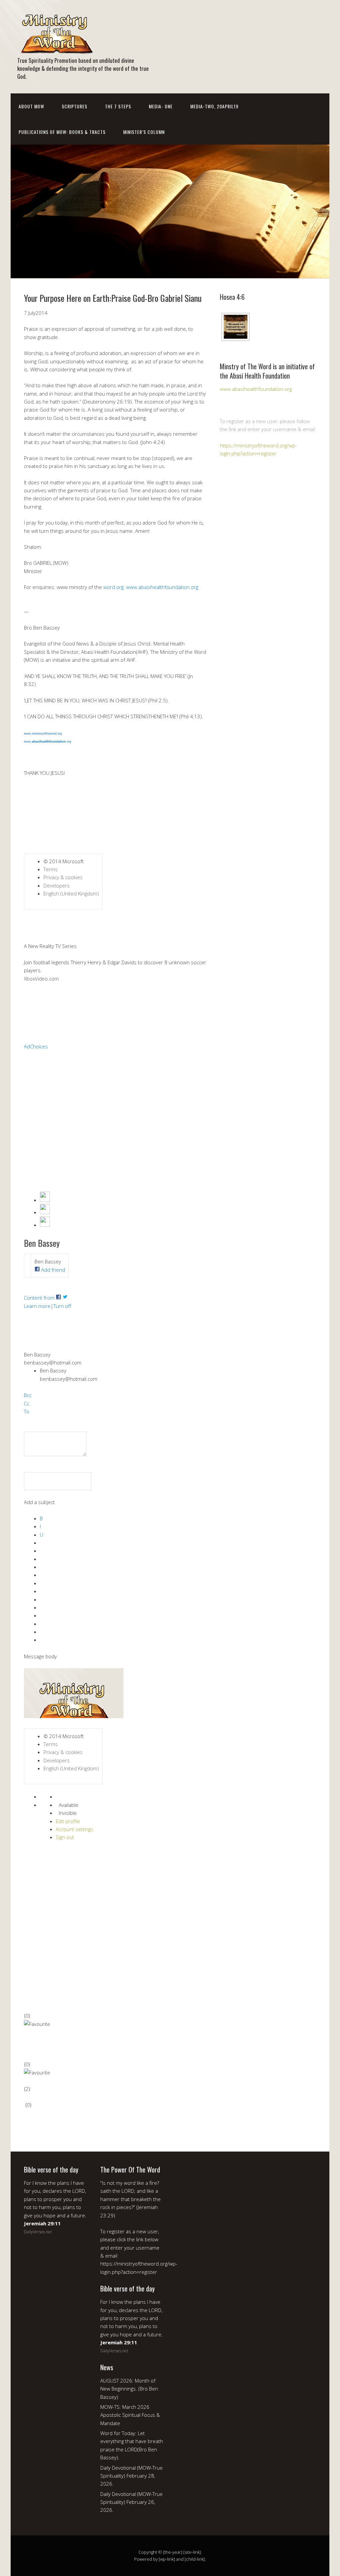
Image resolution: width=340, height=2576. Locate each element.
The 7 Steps (118, 106)
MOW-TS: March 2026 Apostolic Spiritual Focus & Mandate (130, 2415)
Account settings (75, 1829)
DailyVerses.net (38, 2232)
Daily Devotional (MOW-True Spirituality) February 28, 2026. (131, 2476)
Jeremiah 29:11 (42, 2223)
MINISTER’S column (144, 132)
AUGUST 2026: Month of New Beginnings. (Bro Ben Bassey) (129, 2389)
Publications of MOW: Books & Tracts (62, 132)
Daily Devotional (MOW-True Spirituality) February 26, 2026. (131, 2502)
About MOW (31, 106)
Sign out (65, 1837)
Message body (40, 1656)
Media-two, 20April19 (214, 106)
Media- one (161, 106)
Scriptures (75, 106)
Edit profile (68, 1821)
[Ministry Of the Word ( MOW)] (56, 49)
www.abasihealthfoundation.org (256, 389)
